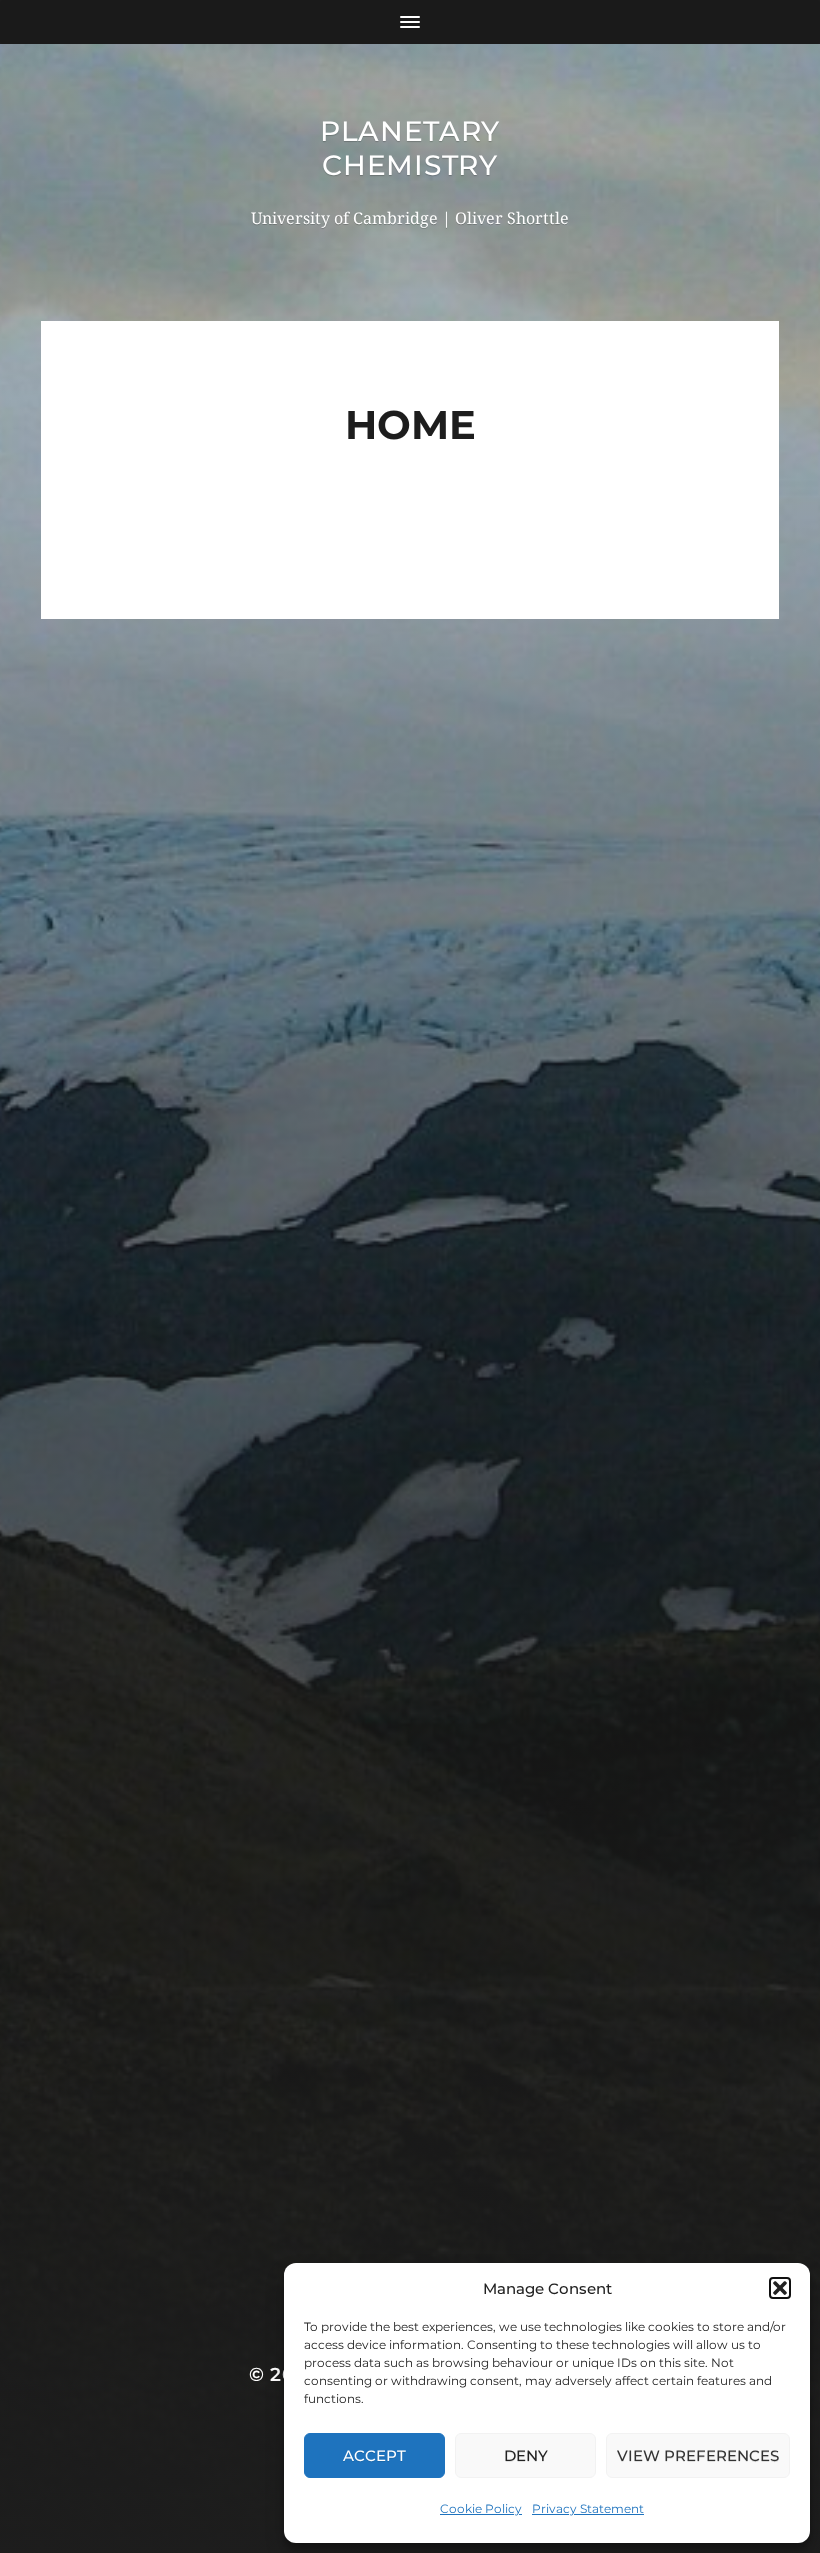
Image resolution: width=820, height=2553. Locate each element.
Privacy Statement (588, 2508)
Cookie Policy (481, 2508)
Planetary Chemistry (410, 148)
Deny (526, 2455)
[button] (780, 2288)
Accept (374, 2455)
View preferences (698, 2455)
